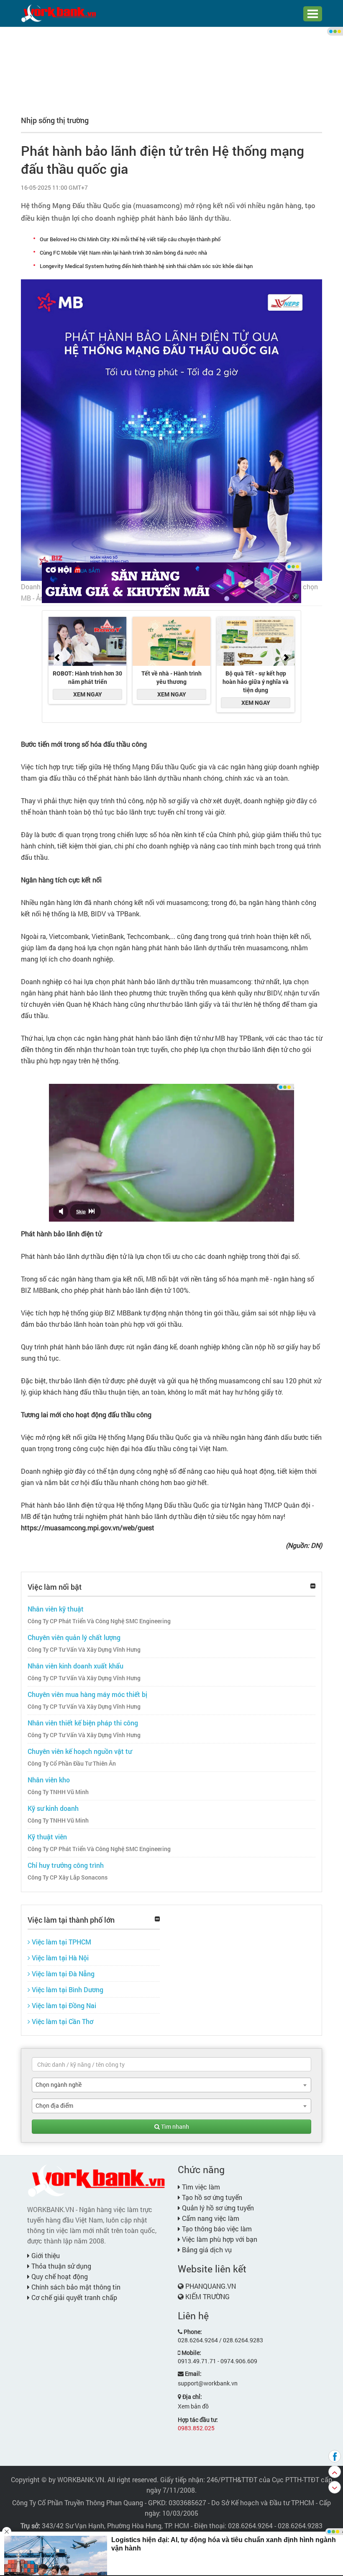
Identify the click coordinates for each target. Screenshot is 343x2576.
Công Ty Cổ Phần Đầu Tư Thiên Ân (72, 1764)
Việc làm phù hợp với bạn (219, 2239)
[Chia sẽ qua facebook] (335, 2456)
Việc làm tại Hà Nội (59, 1958)
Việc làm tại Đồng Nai (63, 2005)
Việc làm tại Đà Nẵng (62, 1974)
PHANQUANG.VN (211, 2286)
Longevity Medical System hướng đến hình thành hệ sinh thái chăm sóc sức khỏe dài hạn (146, 266)
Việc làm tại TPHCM (61, 1942)
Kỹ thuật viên (47, 1837)
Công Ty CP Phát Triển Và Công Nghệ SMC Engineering (99, 1621)
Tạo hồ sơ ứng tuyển (211, 2197)
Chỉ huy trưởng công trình (66, 1865)
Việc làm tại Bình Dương (67, 1989)
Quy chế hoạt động (59, 2276)
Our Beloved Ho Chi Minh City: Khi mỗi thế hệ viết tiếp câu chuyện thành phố (130, 239)
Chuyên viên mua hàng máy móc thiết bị (87, 1694)
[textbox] (171, 2064)
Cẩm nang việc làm (210, 2218)
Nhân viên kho (49, 1780)
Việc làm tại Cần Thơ (62, 2021)
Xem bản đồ (193, 2406)
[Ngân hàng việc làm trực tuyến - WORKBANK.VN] (59, 13)
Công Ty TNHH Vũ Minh (58, 1792)
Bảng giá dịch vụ (206, 2250)
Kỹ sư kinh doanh (53, 1808)
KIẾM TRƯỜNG (207, 2296)
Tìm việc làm (200, 2187)
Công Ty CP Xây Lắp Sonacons (68, 1877)
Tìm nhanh (174, 2126)
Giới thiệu (45, 2255)
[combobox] (171, 2085)
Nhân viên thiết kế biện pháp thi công (83, 1723)
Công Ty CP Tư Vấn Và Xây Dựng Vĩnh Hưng (84, 1650)
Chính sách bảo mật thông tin (75, 2287)
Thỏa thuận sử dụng (60, 2266)
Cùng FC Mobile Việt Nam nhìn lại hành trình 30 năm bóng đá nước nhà (123, 253)
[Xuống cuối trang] (335, 2487)
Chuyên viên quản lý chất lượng (74, 1637)
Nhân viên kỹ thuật (56, 1609)
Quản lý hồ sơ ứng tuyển (217, 2208)
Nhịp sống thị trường (55, 120)
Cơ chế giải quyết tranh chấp (73, 2297)
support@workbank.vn (208, 2383)
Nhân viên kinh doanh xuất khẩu (76, 1666)
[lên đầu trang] (335, 2472)
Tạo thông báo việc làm (216, 2229)
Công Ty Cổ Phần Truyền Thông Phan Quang (78, 2503)
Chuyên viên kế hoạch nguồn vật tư (80, 1751)
